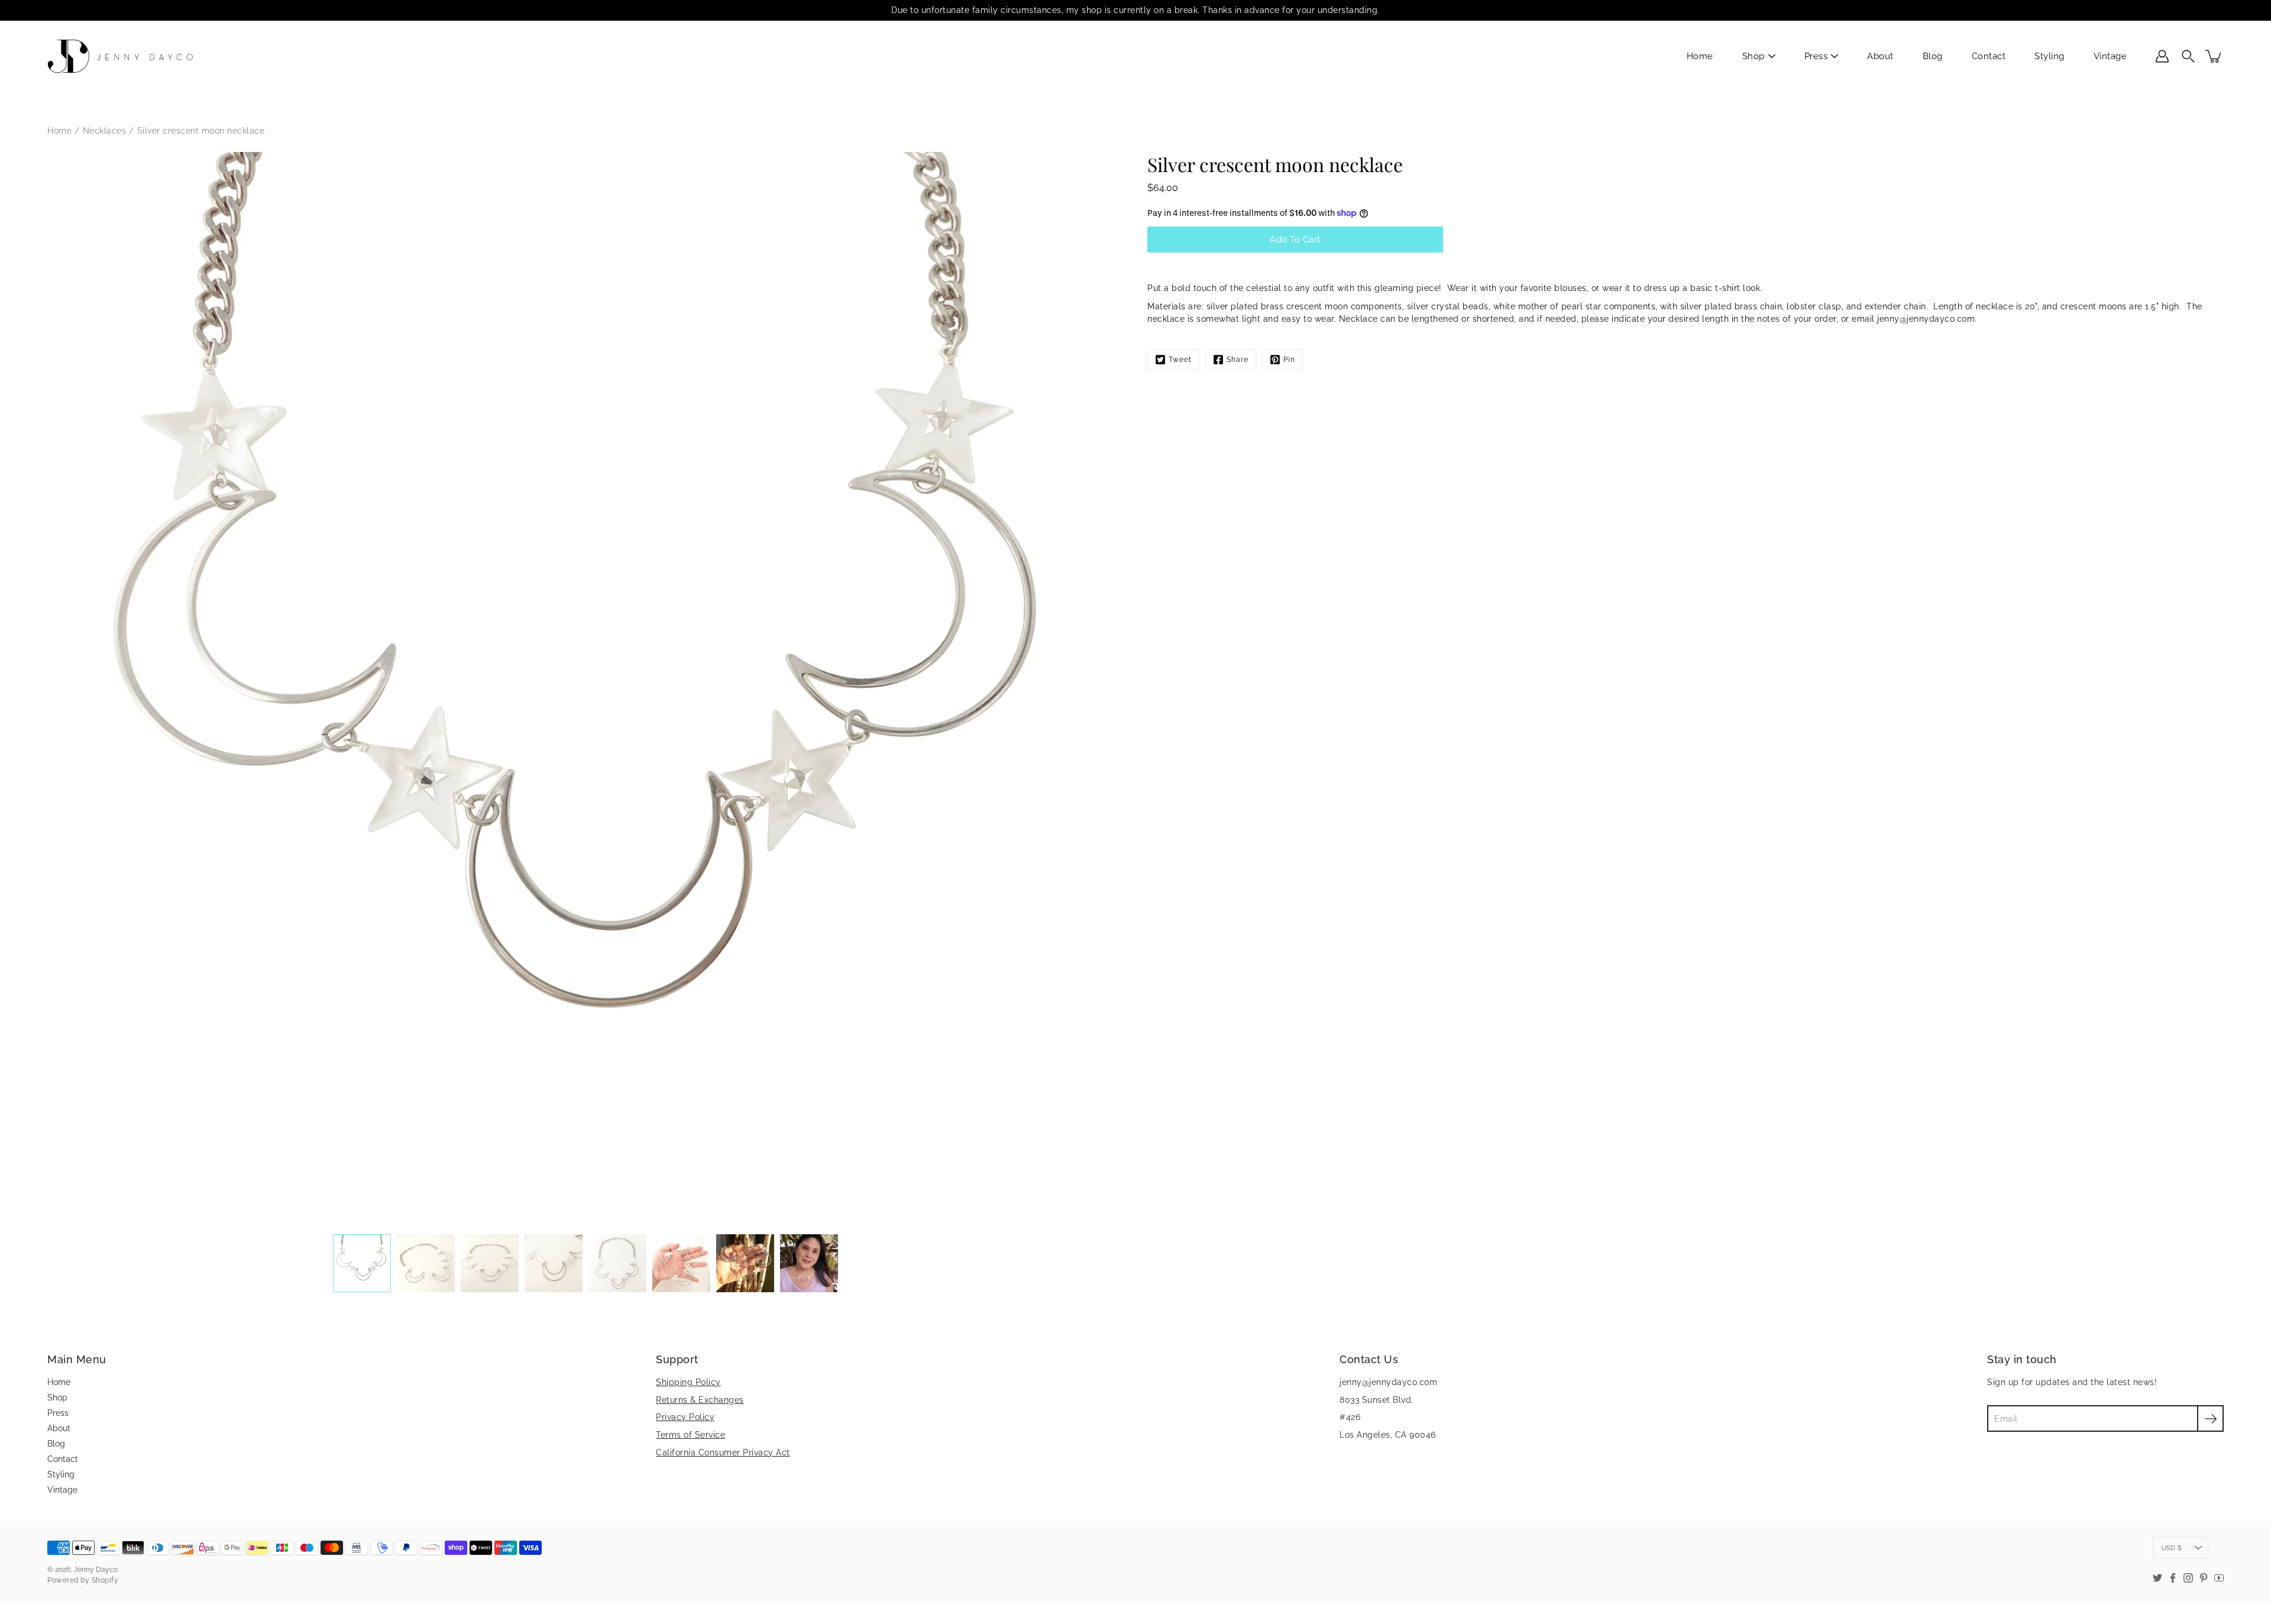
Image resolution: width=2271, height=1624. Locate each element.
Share (1238, 360)
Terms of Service (690, 1435)
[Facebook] (2173, 1578)
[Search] (2188, 56)
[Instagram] (2188, 1578)
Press (1816, 56)
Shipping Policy (688, 1382)
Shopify (105, 1580)
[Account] (2162, 56)
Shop (1754, 56)
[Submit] (2210, 1418)
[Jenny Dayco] (123, 56)
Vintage (2110, 56)
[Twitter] (2157, 1578)
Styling (2050, 56)
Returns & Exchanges (700, 1400)
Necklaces (105, 131)
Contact (1989, 56)
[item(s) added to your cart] (2214, 56)
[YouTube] (2219, 1578)
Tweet (1180, 360)
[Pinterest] (2204, 1578)
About (1880, 56)
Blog (1933, 56)
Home (1700, 56)
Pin (1289, 360)
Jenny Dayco (96, 1570)
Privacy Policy (685, 1417)
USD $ (2172, 1548)
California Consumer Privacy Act (723, 1452)
